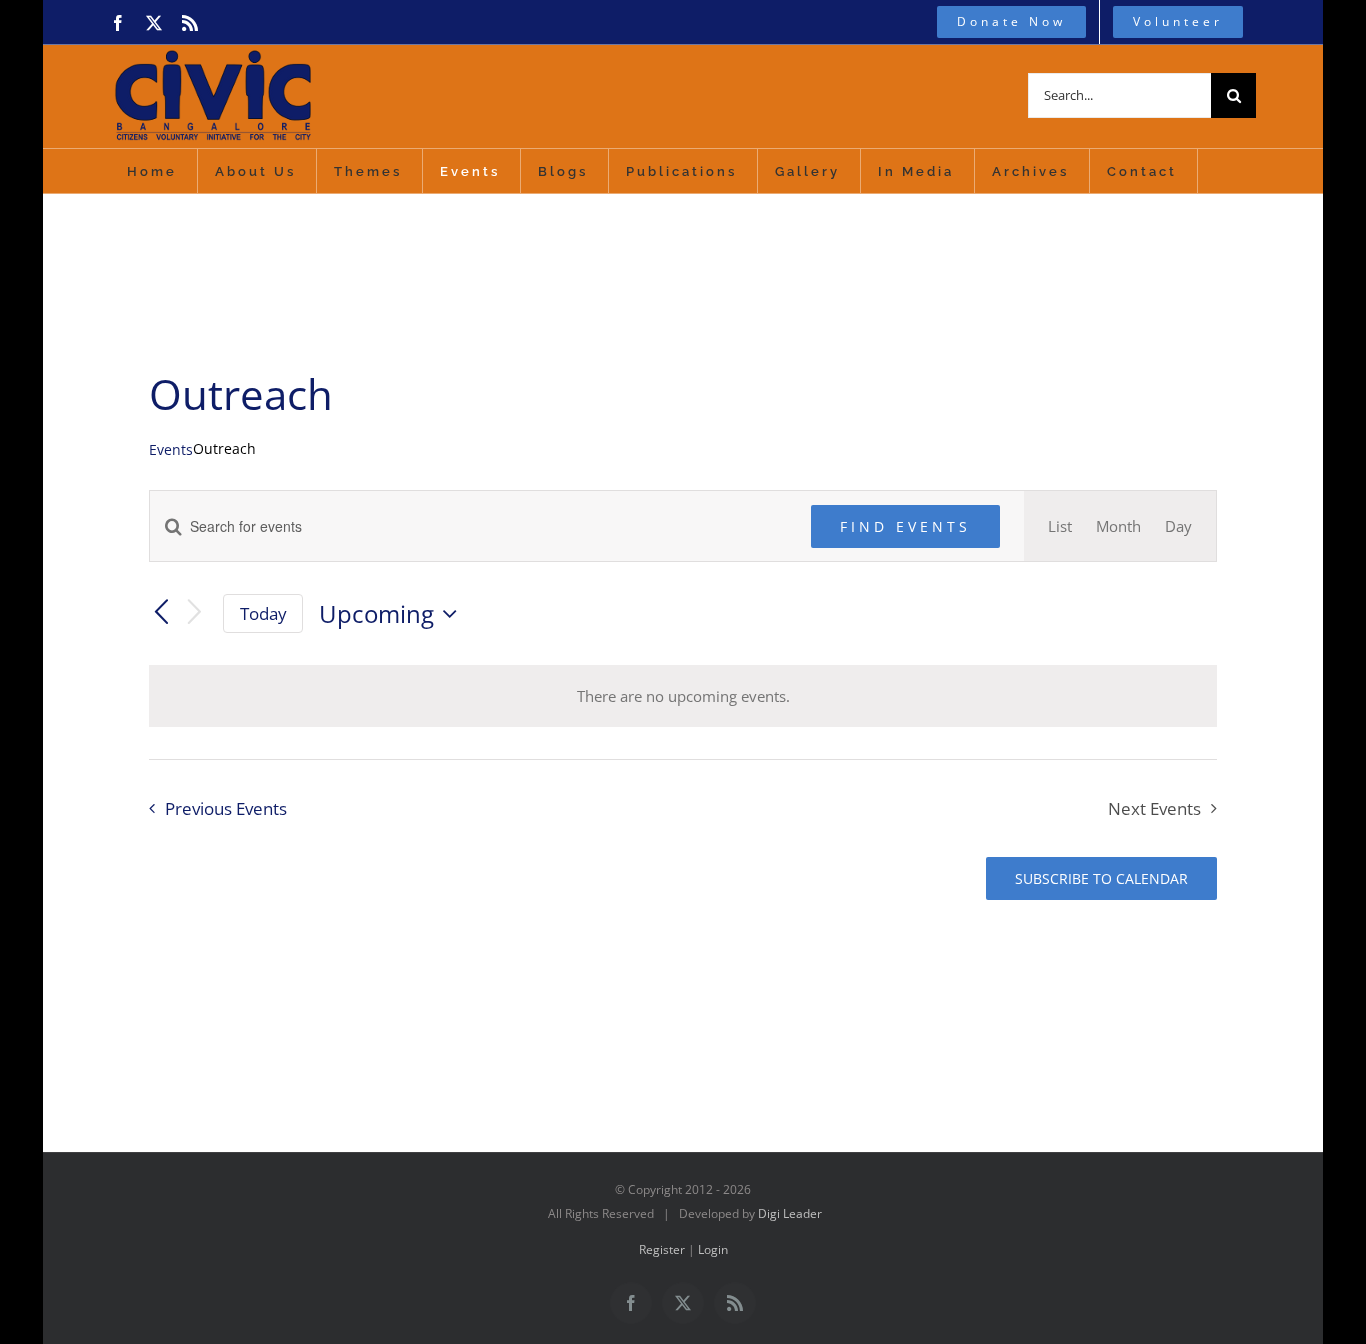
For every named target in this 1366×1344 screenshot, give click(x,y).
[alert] (683, 696)
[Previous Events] (161, 614)
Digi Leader (790, 1213)
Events (171, 449)
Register (662, 1249)
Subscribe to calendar (1101, 878)
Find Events (905, 526)
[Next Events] (195, 613)
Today (263, 613)
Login (713, 1249)
